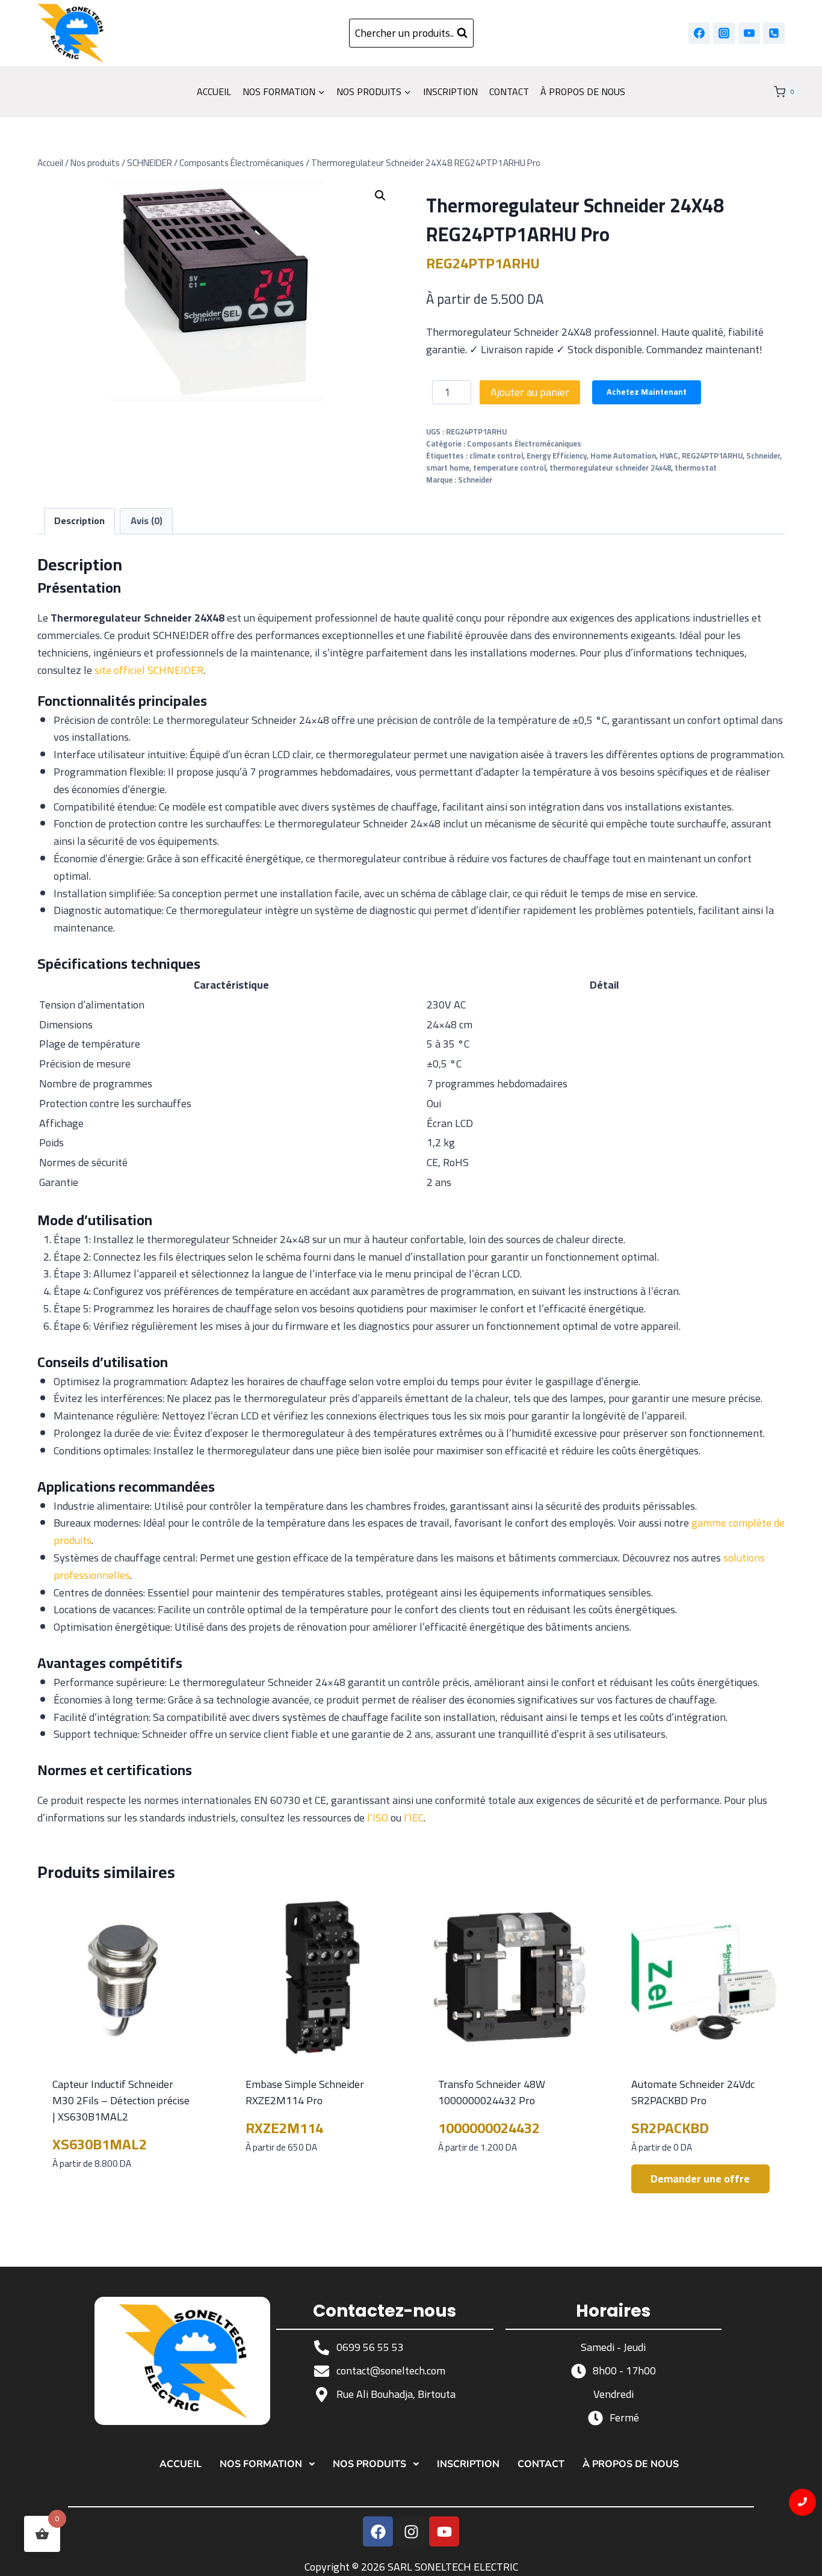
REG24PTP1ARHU (712, 456)
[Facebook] (699, 33)
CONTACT (509, 91)
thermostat (696, 468)
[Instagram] (724, 33)
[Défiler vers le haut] (803, 2557)
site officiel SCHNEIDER (149, 670)
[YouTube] (749, 33)
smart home (448, 468)
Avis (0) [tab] (147, 520)
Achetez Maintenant (647, 392)
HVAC (669, 456)
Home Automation (623, 456)
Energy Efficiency (557, 456)
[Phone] (774, 33)
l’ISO (378, 1818)
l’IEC (414, 1818)
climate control (496, 456)
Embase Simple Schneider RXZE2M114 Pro (305, 2092)
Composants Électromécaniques (524, 444)
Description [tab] (79, 520)
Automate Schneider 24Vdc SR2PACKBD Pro (693, 2092)
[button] (380, 196)
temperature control (509, 468)
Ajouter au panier (530, 392)
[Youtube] (444, 2531)
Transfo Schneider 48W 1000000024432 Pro (492, 2092)
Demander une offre (700, 2179)
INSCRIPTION (450, 91)
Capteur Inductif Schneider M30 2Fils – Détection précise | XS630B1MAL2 (121, 2100)
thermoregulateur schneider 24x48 (610, 468)
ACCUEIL (214, 91)
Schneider (763, 456)
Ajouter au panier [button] (122, 2201)
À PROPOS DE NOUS (583, 91)
